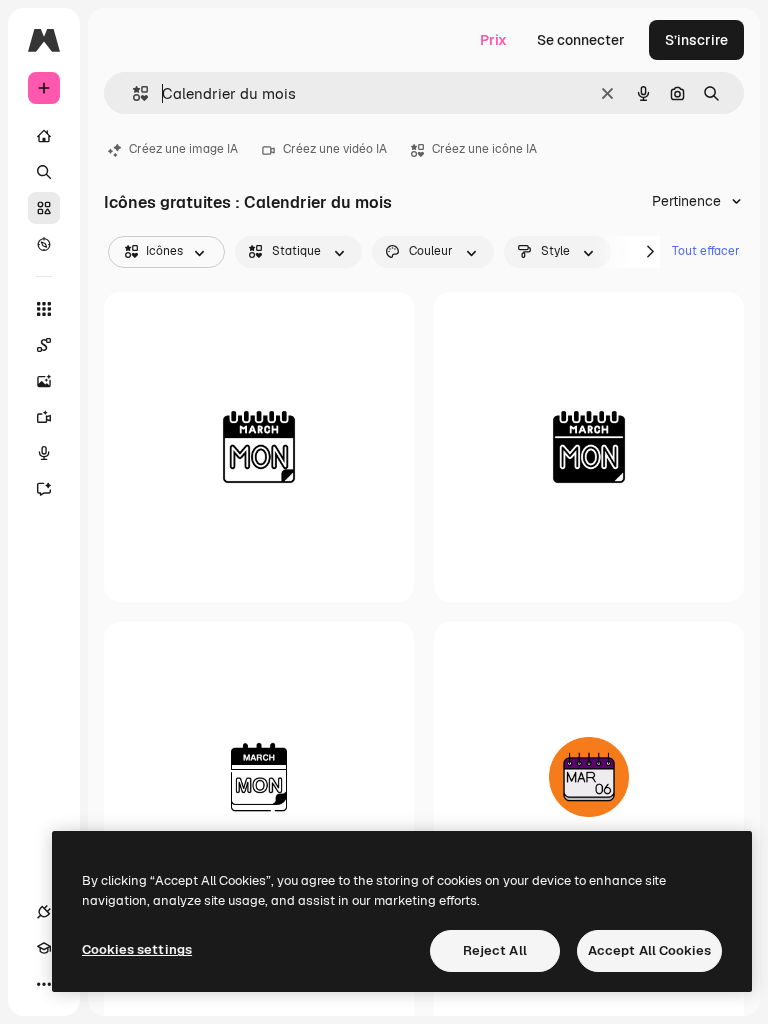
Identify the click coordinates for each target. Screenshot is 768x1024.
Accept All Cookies (649, 950)
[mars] (259, 447)
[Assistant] (44, 489)
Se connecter (581, 40)
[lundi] (259, 777)
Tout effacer (706, 251)
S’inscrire (696, 40)
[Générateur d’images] (44, 381)
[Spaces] (44, 345)
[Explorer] (44, 244)
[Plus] (44, 984)
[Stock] (44, 208)
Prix (493, 40)
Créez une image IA (183, 149)
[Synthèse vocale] (44, 453)
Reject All (495, 950)
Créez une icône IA (484, 149)
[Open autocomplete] (132, 93)
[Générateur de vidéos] (44, 417)
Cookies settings (137, 949)
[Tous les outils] (44, 309)
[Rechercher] (44, 172)
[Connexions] (44, 912)
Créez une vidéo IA (335, 149)
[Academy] (44, 948)
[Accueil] (44, 136)
